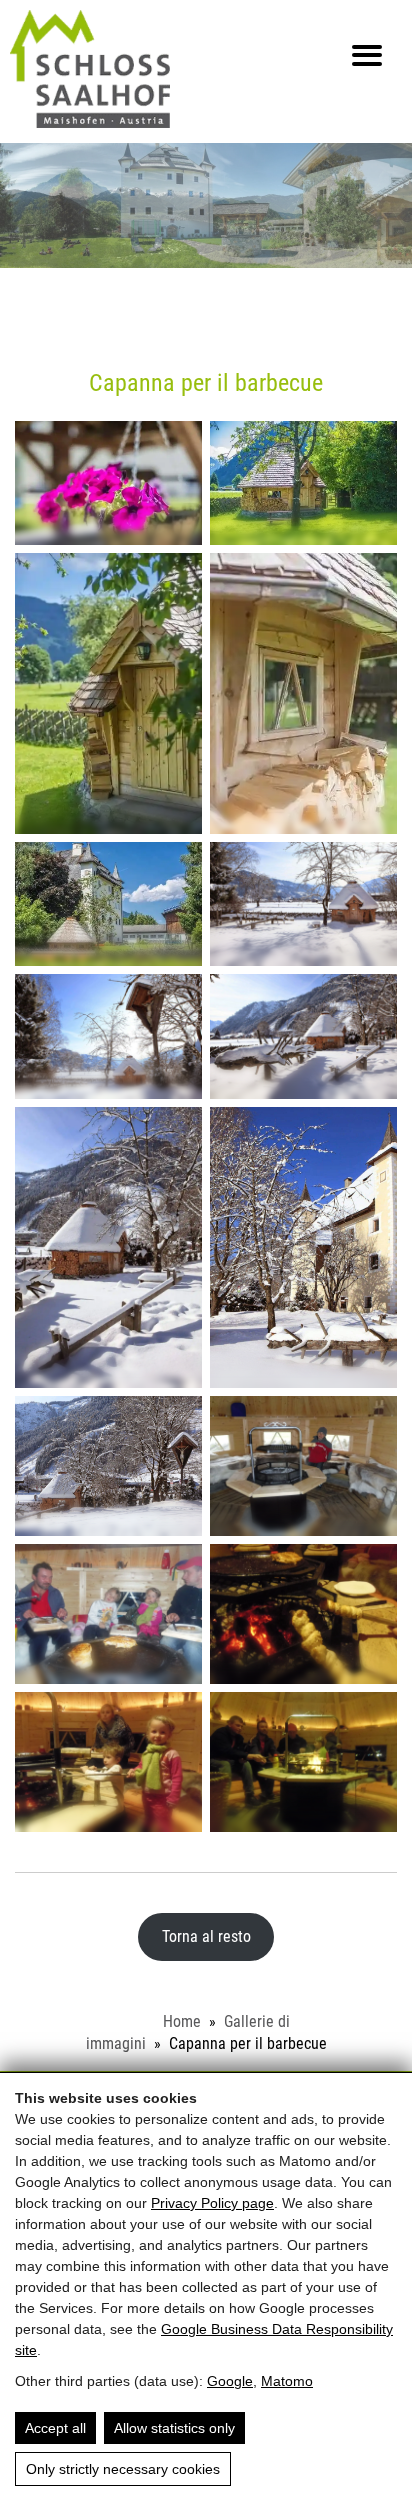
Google (230, 2381)
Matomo (287, 2381)
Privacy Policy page (212, 2203)
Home (182, 2021)
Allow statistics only (174, 2428)
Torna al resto (206, 1936)
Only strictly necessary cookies (123, 2469)
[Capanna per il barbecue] (108, 483)
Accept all (55, 2428)
